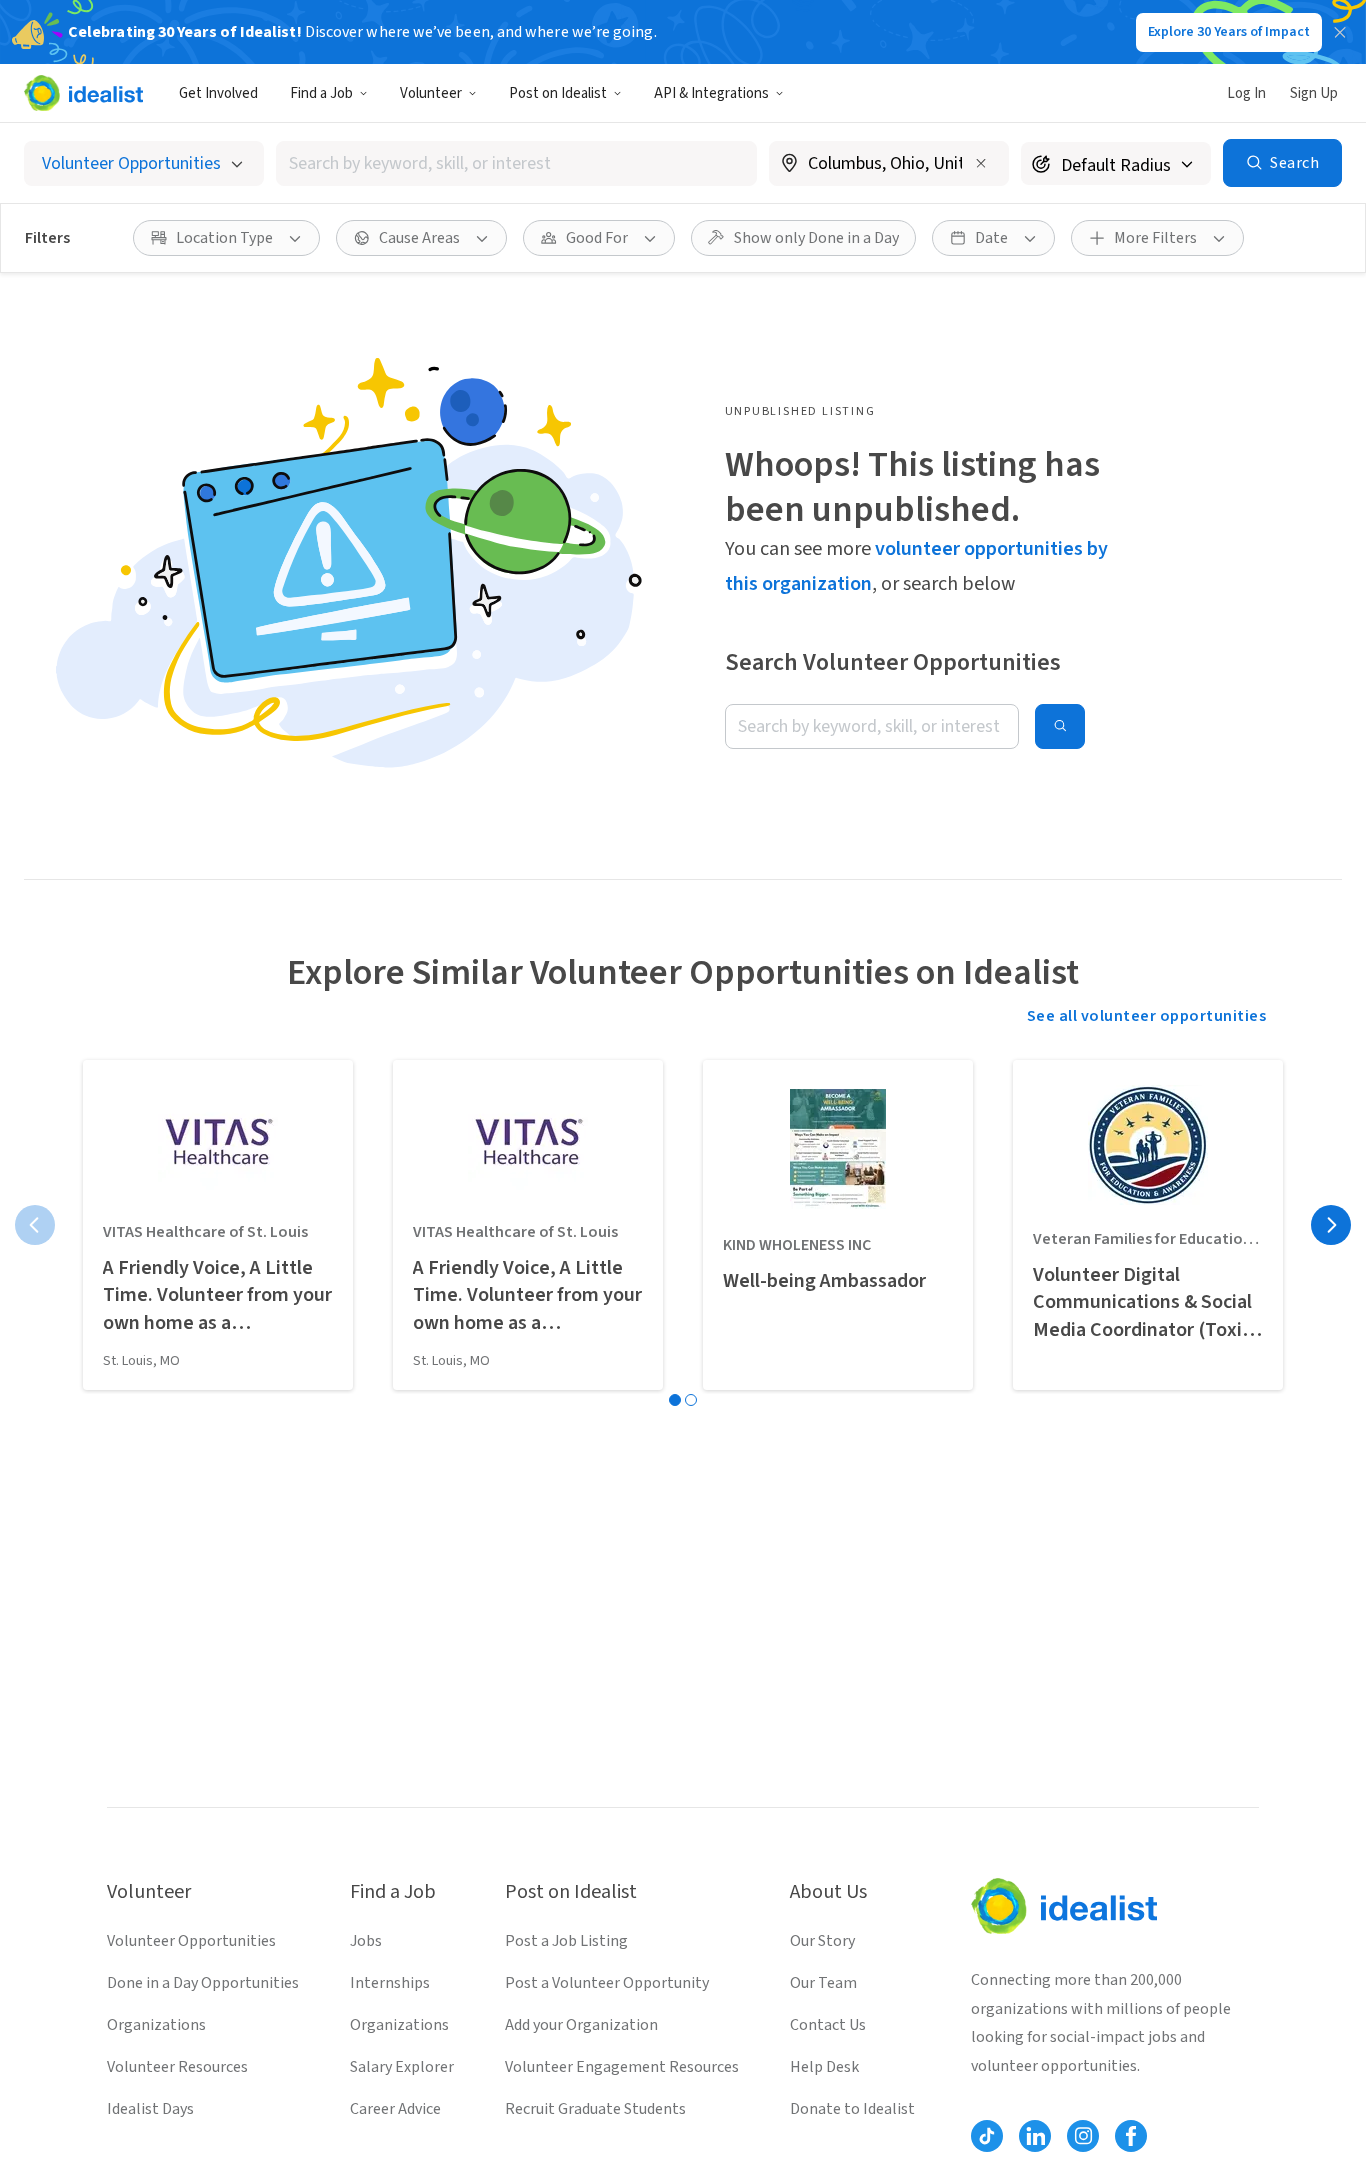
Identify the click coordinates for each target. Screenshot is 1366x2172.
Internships (390, 1983)
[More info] (889, 165)
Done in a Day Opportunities (203, 1983)
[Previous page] (35, 1225)
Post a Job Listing (566, 1941)
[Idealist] (83, 93)
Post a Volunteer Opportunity (607, 1983)
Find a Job (321, 93)
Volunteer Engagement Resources (622, 2067)
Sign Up (1314, 93)
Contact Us (828, 2025)
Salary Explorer (402, 2067)
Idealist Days (150, 2109)
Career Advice (395, 2109)
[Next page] (1331, 1225)
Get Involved (218, 93)
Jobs (366, 1941)
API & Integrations (711, 93)
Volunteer (431, 93)
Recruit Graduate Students (595, 2109)
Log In (1246, 93)
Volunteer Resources (177, 2067)
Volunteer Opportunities (191, 1941)
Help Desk (824, 2067)
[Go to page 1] (675, 1400)
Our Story (822, 1941)
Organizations (156, 2025)
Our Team (823, 1983)
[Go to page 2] (691, 1400)
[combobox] (516, 163)
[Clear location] (981, 163)
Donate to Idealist (852, 2109)
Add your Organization (581, 2025)
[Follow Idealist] (987, 2136)
